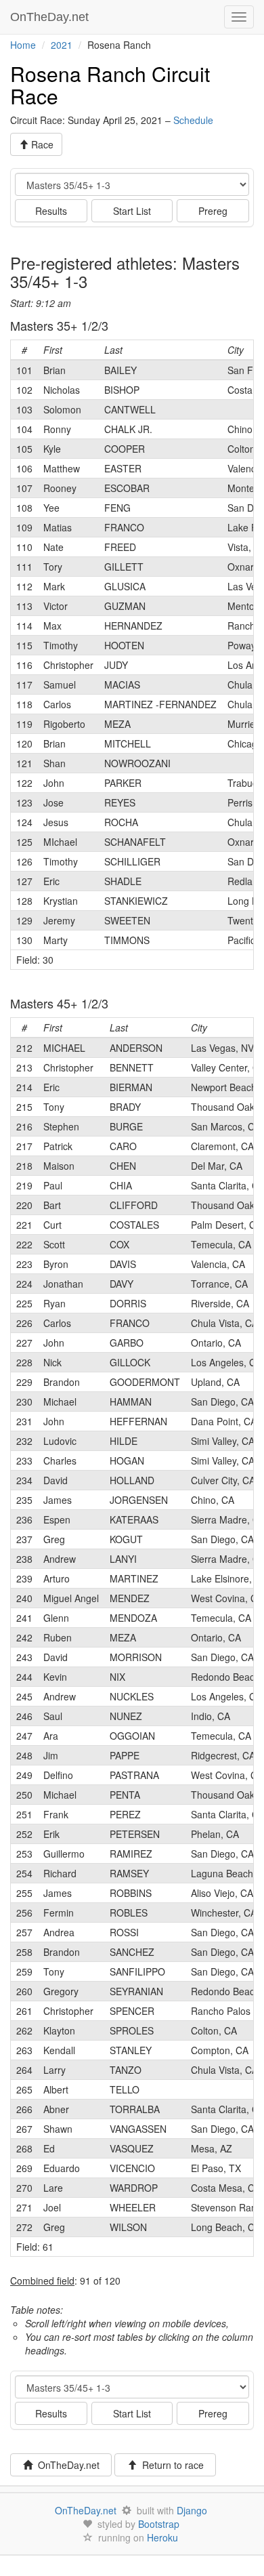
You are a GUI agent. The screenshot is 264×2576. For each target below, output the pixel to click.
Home (23, 45)
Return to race (170, 2465)
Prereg (213, 211)
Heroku (162, 2537)
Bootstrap (159, 2524)
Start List (132, 211)
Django (192, 2510)
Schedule (193, 120)
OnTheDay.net (51, 17)
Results (51, 211)
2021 (62, 45)
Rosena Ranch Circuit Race (110, 85)
